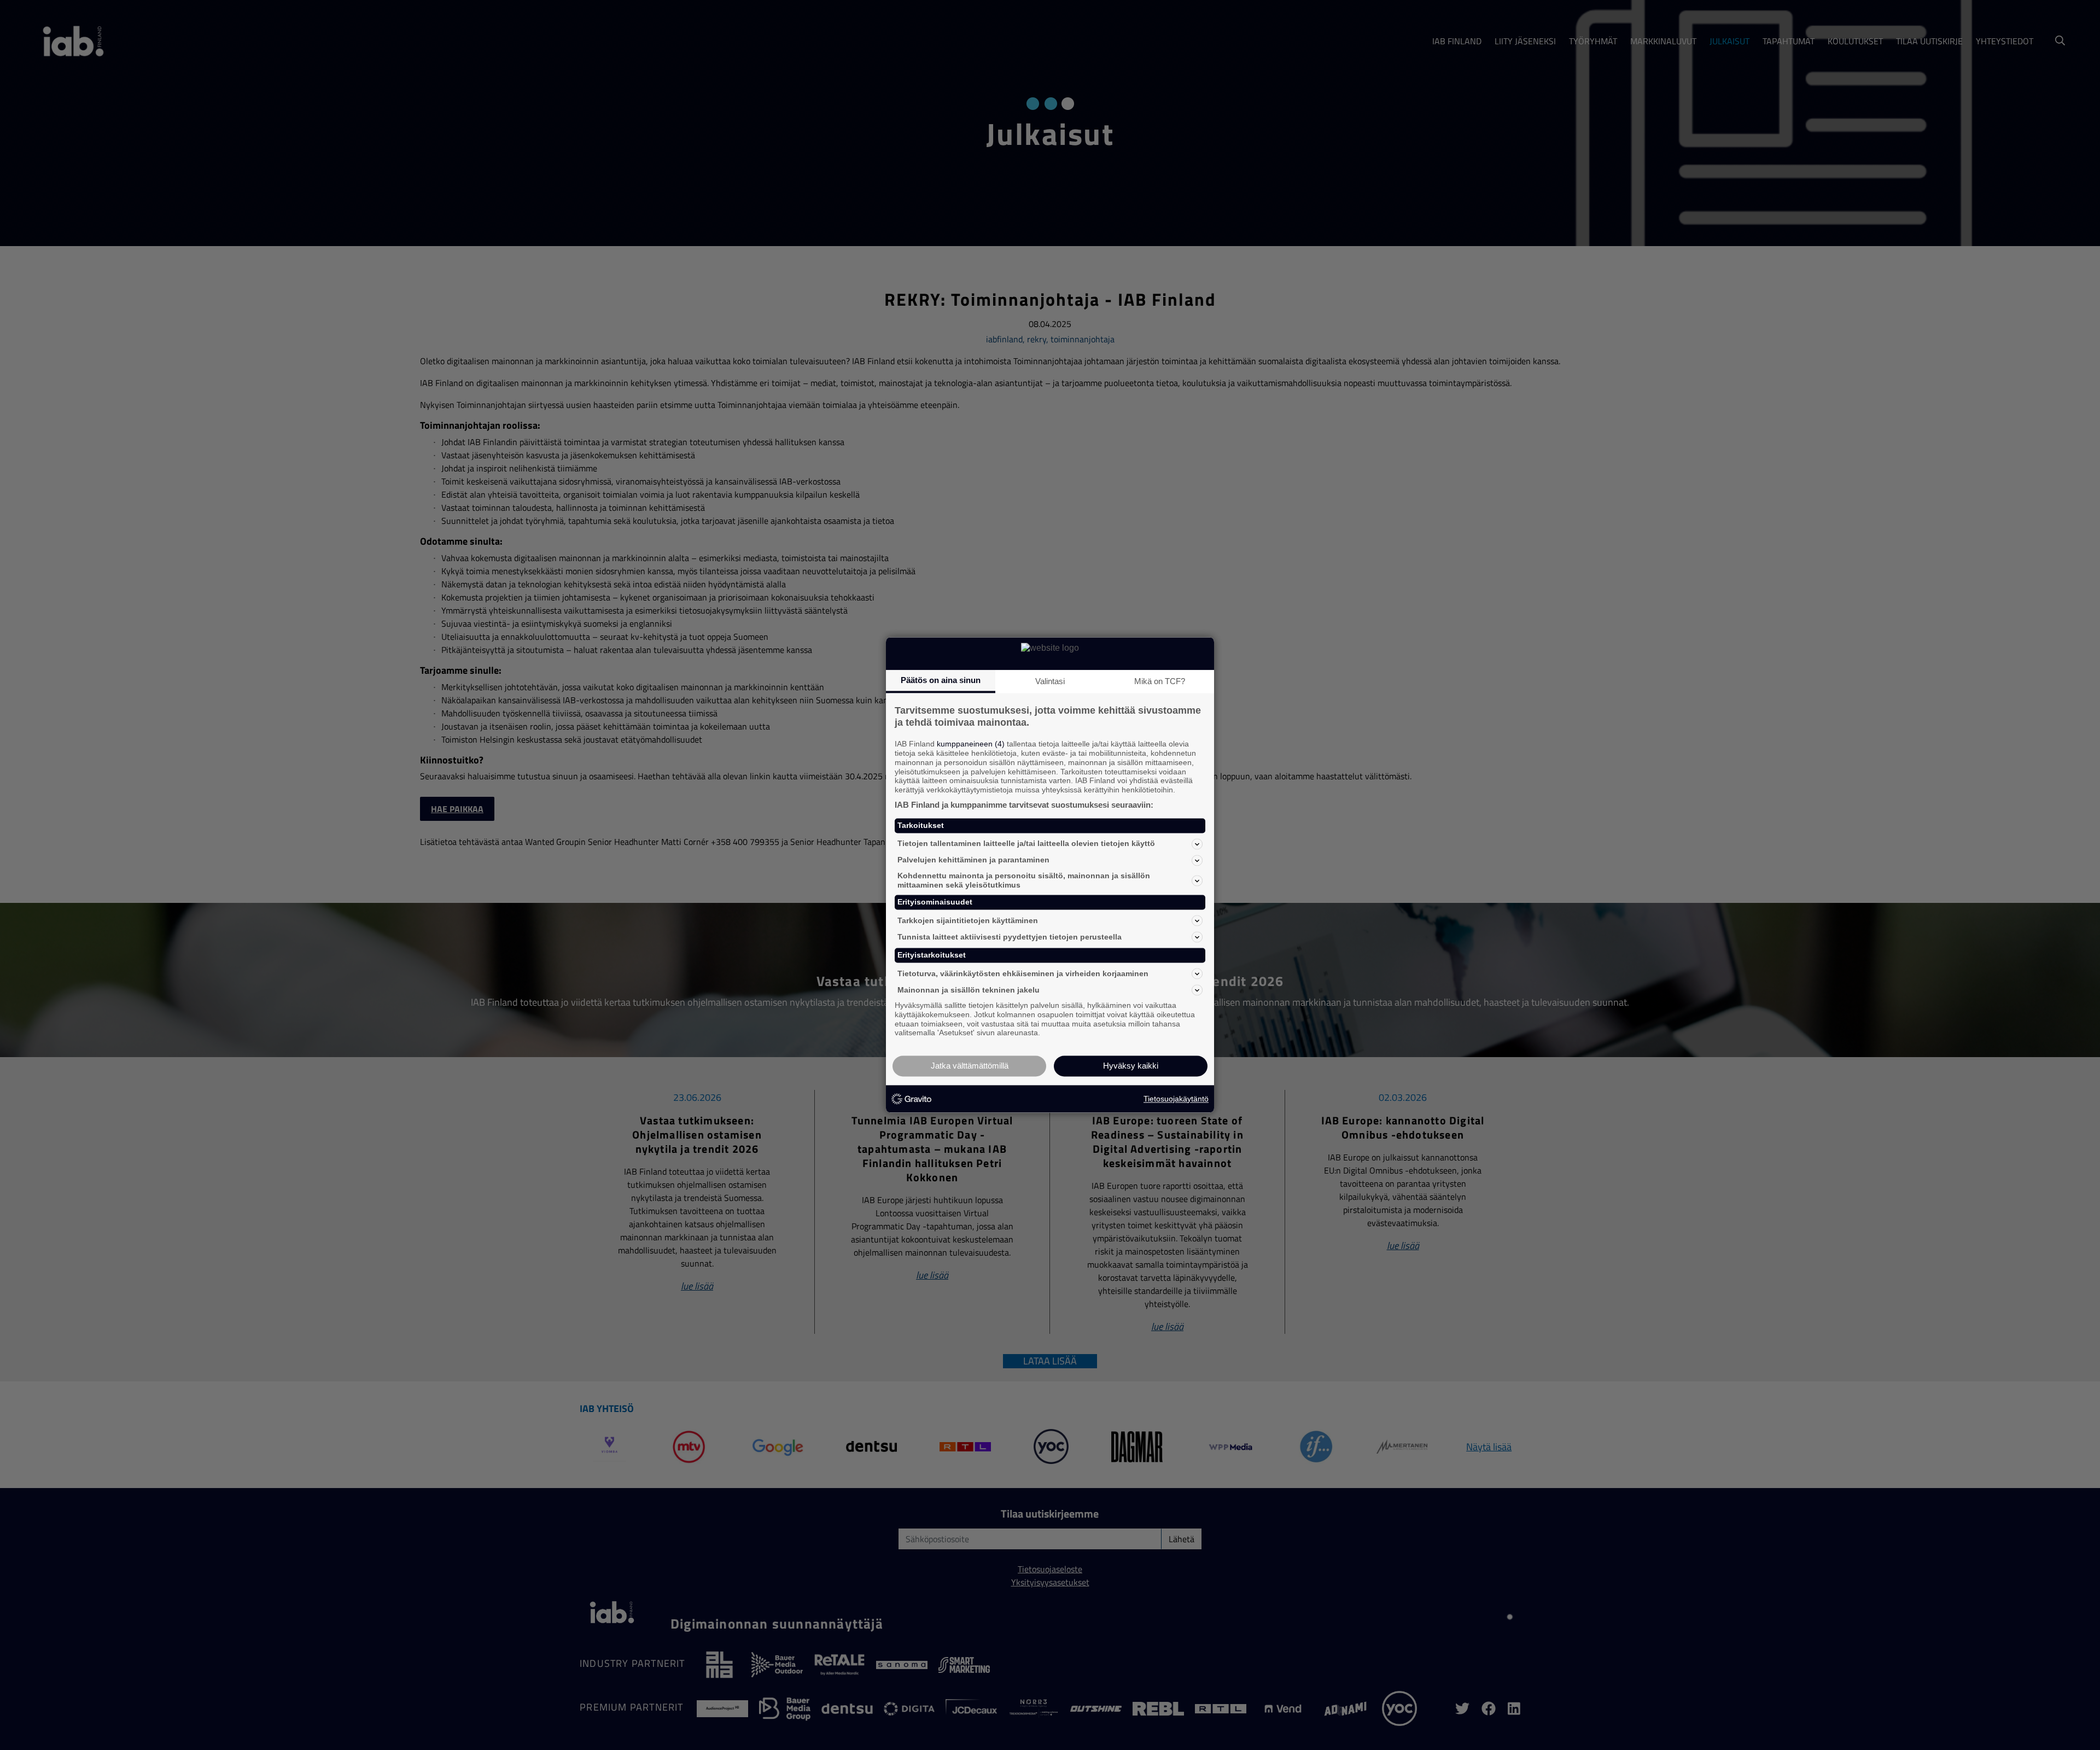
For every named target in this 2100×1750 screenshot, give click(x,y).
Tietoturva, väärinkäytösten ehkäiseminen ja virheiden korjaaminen (1023, 973)
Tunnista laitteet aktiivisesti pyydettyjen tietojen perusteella (1010, 937)
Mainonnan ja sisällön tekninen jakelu (969, 990)
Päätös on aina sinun (941, 680)
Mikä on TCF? (1160, 681)
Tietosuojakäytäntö (1176, 1099)
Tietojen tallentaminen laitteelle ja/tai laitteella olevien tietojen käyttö (1026, 844)
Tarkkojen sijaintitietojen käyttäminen (968, 920)
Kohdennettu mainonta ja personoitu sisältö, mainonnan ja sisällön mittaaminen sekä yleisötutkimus (1024, 880)
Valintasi (1050, 681)
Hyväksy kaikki (1131, 1066)
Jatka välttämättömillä (970, 1066)
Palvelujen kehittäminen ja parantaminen (973, 860)
